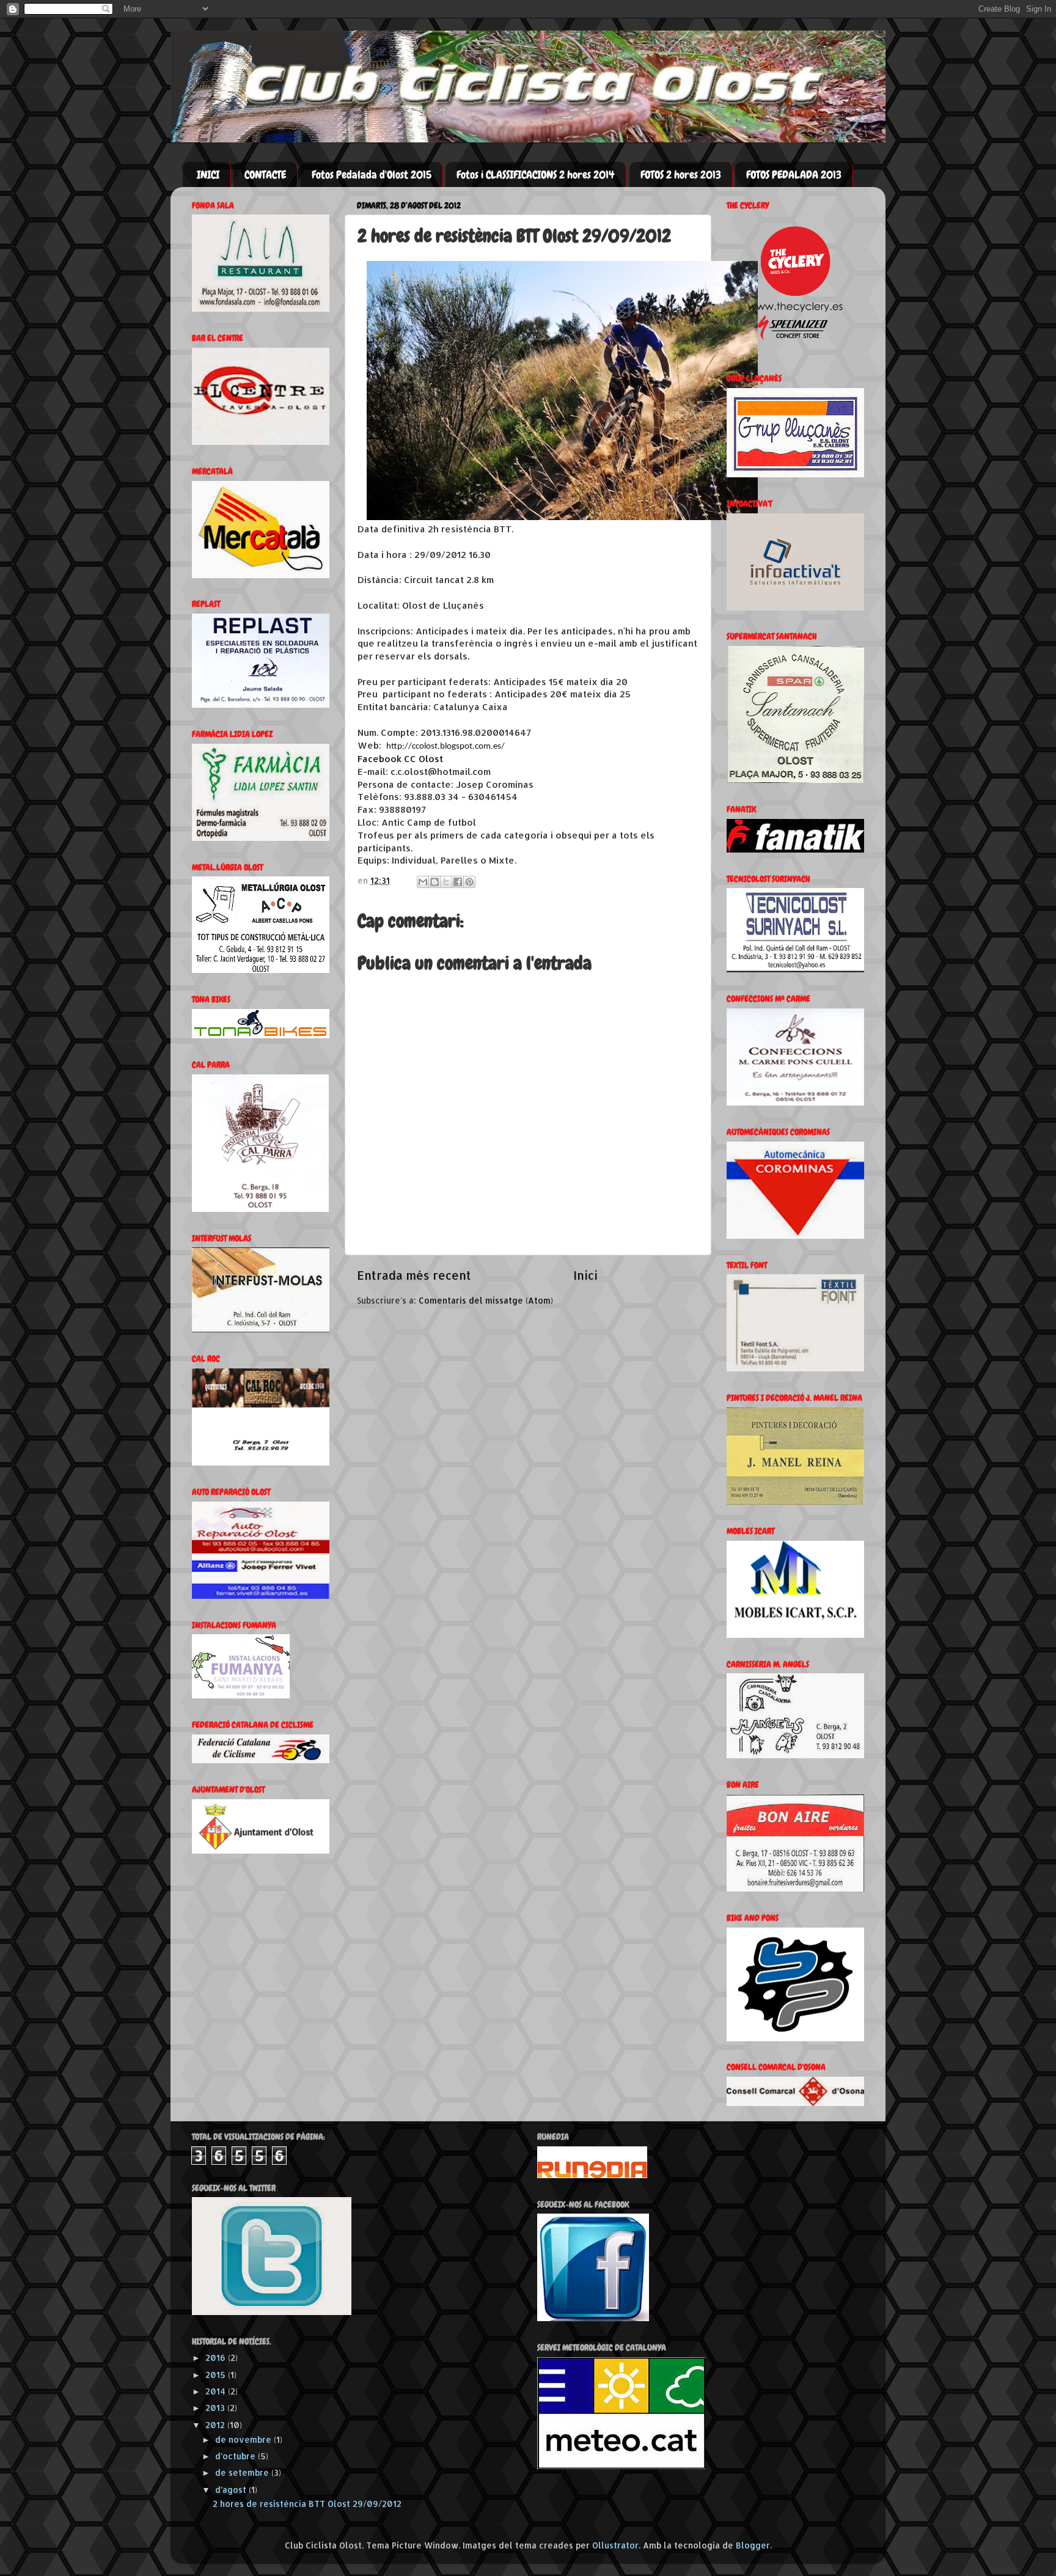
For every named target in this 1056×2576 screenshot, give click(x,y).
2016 (217, 2358)
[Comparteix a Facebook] (458, 882)
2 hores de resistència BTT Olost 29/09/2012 (307, 2504)
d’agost (232, 2490)
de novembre (244, 2439)
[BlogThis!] (435, 882)
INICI (208, 174)
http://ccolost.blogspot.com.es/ (446, 747)
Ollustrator (615, 2545)
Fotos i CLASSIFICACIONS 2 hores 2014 (536, 174)
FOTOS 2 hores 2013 (681, 174)
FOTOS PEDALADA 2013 (794, 174)
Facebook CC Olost (400, 759)
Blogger (753, 2545)
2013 (216, 2408)
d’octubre (237, 2456)
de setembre (243, 2472)
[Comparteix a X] (446, 882)
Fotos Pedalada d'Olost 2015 (372, 174)
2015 (217, 2375)
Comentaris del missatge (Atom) (486, 1300)
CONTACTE (265, 174)
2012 (216, 2425)
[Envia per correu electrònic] (423, 882)
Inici (585, 1275)
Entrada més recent (414, 1275)
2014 (217, 2391)
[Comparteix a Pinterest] (469, 882)
